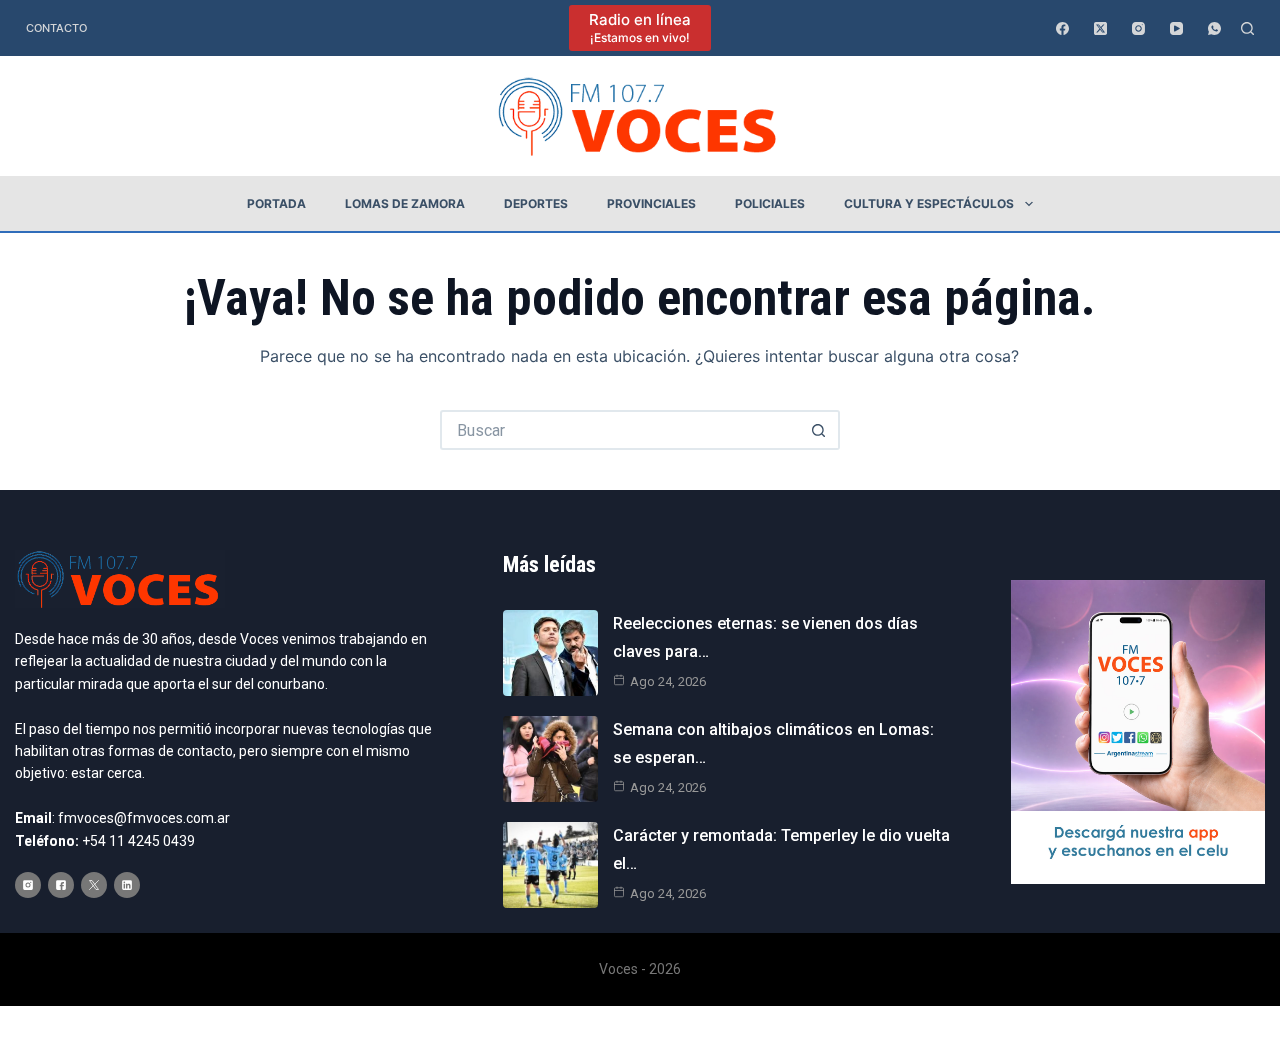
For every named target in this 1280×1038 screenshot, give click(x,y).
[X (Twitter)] (1100, 28)
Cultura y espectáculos (929, 203)
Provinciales (651, 203)
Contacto (56, 28)
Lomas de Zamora (405, 203)
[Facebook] (1062, 28)
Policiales (770, 203)
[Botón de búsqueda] (820, 430)
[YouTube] (1176, 28)
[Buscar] (1247, 28)
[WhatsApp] (1214, 28)
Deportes (536, 203)
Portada (276, 203)
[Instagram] (1138, 28)
